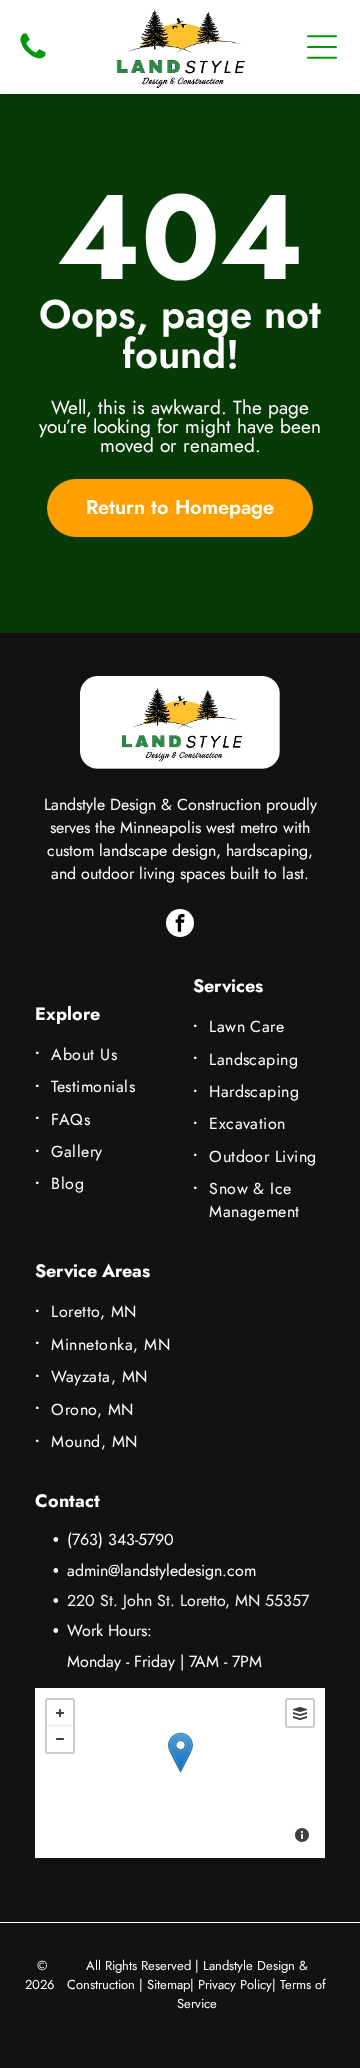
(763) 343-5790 (120, 1539)
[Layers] (300, 1713)
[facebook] (180, 925)
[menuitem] (102, 1054)
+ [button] (60, 1713)
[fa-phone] (33, 57)
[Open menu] (322, 47)
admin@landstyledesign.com (161, 1570)
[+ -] (179, 1773)
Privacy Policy (235, 1984)
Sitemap (168, 1984)
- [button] (60, 1739)
